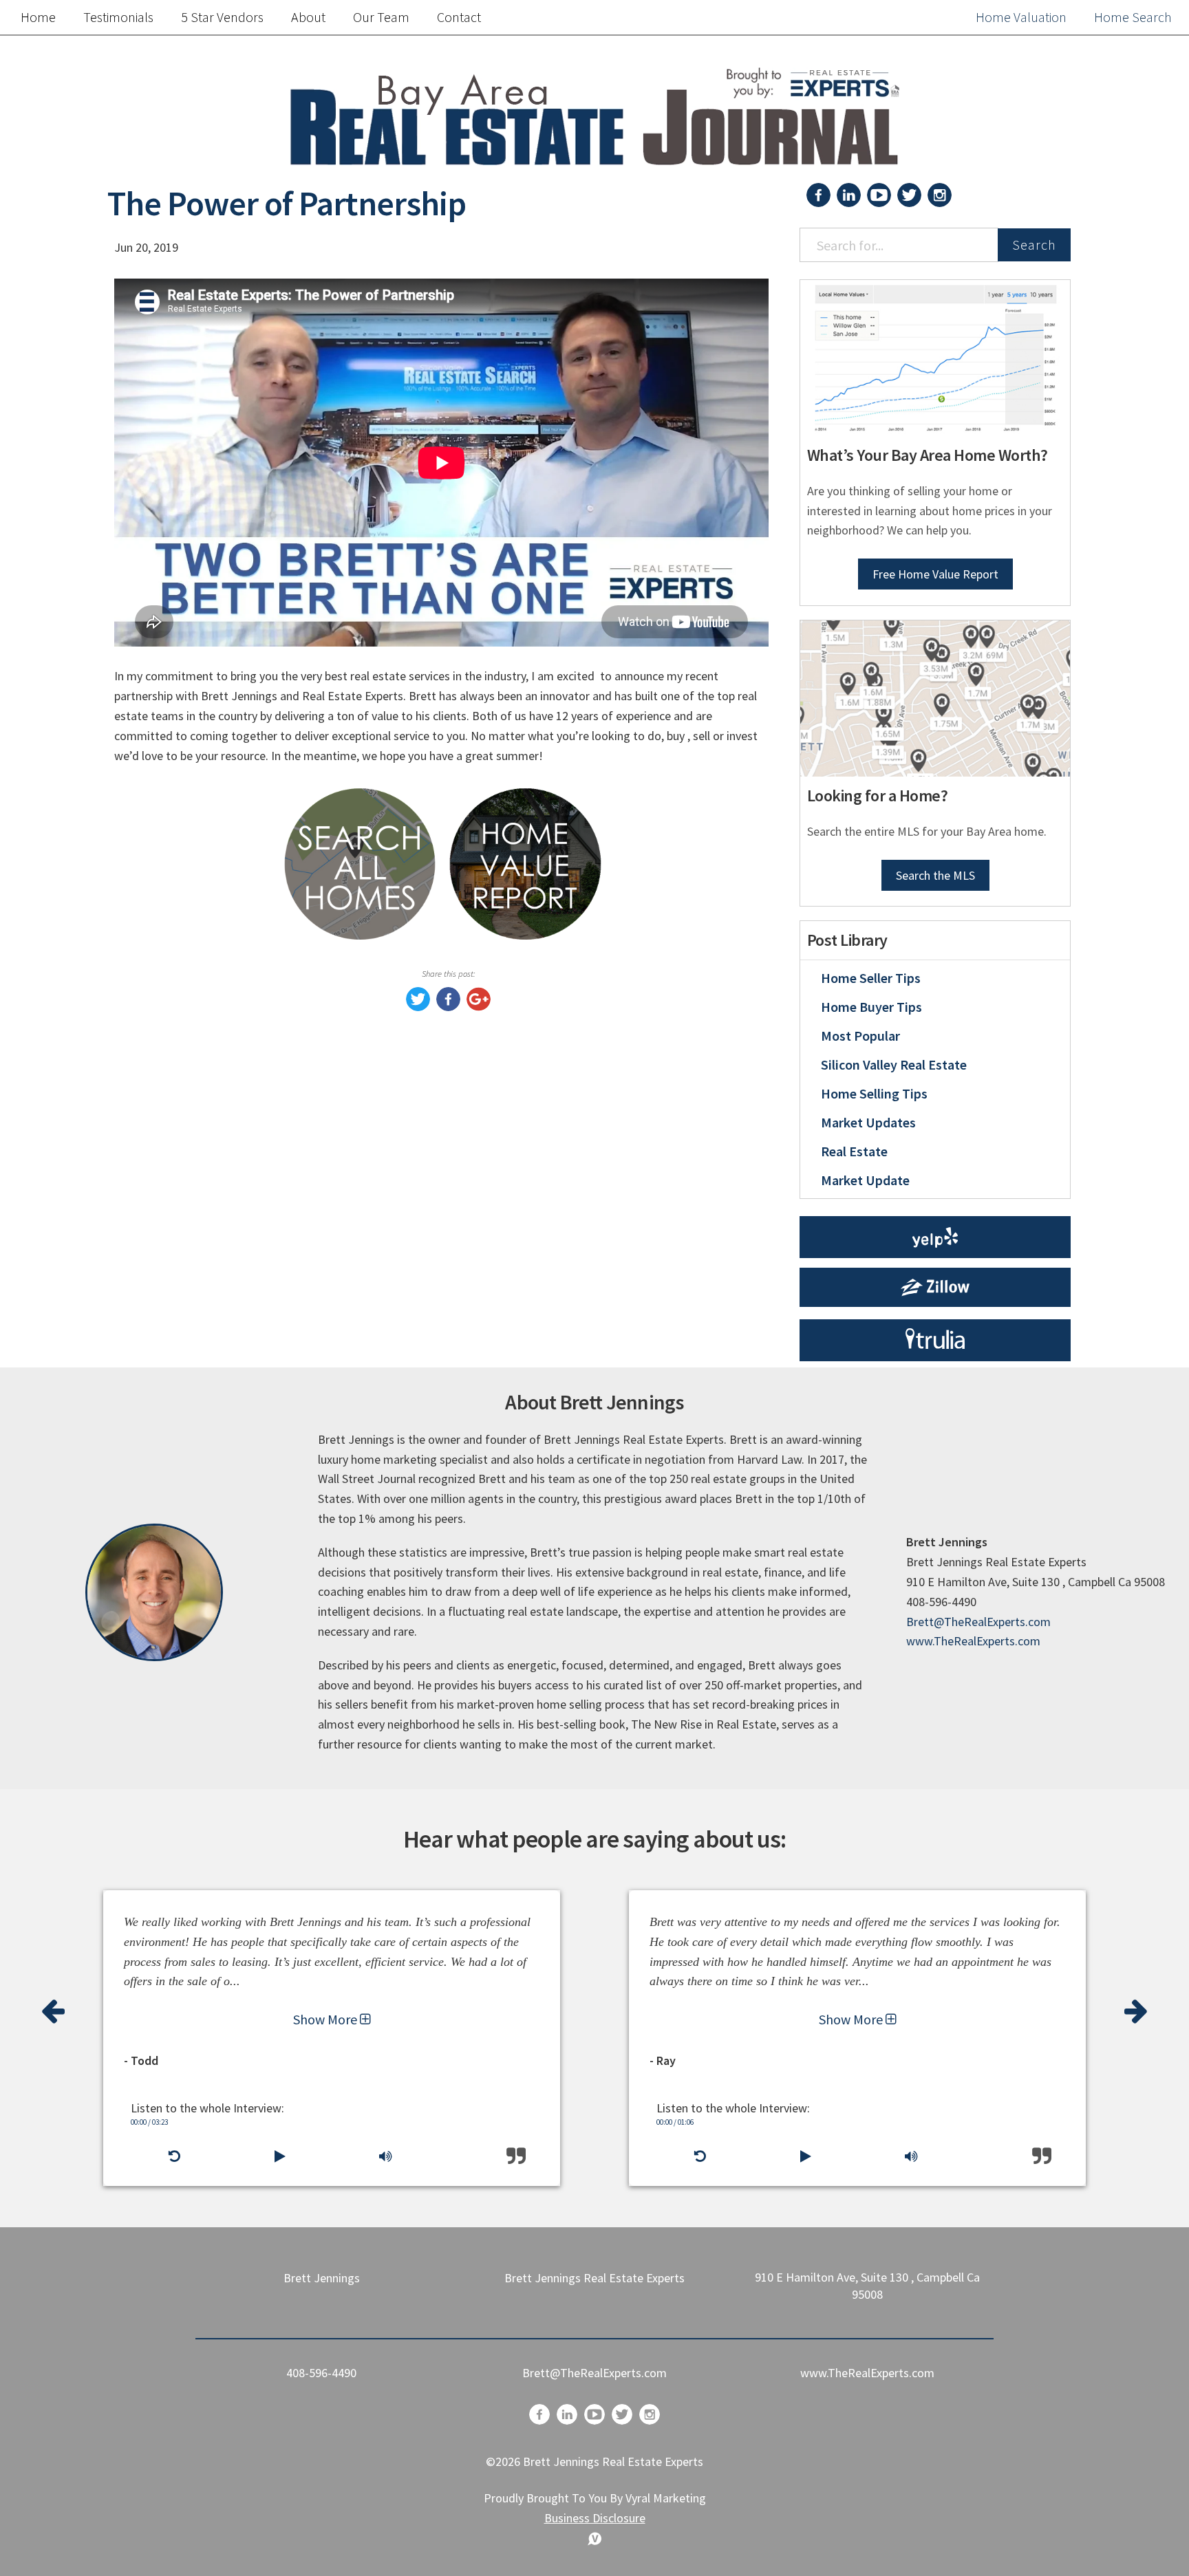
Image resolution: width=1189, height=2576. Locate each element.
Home (38, 17)
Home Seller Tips (871, 978)
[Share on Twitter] (418, 1007)
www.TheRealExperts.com (973, 1641)
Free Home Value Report (935, 574)
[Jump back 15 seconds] (174, 2156)
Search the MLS (935, 875)
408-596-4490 (321, 2373)
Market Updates (868, 1122)
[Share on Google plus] (479, 1007)
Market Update (865, 1180)
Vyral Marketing (666, 2498)
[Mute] (385, 2156)
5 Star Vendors (222, 17)
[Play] (280, 2156)
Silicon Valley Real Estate (894, 1064)
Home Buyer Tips (871, 1007)
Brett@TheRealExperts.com (978, 1622)
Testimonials (118, 17)
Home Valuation (1021, 17)
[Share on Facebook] (448, 1007)
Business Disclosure (595, 2518)
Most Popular (860, 1036)
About (308, 17)
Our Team (381, 17)
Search (1034, 245)
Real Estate (854, 1151)
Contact (459, 17)
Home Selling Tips (874, 1093)
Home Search (1133, 17)
